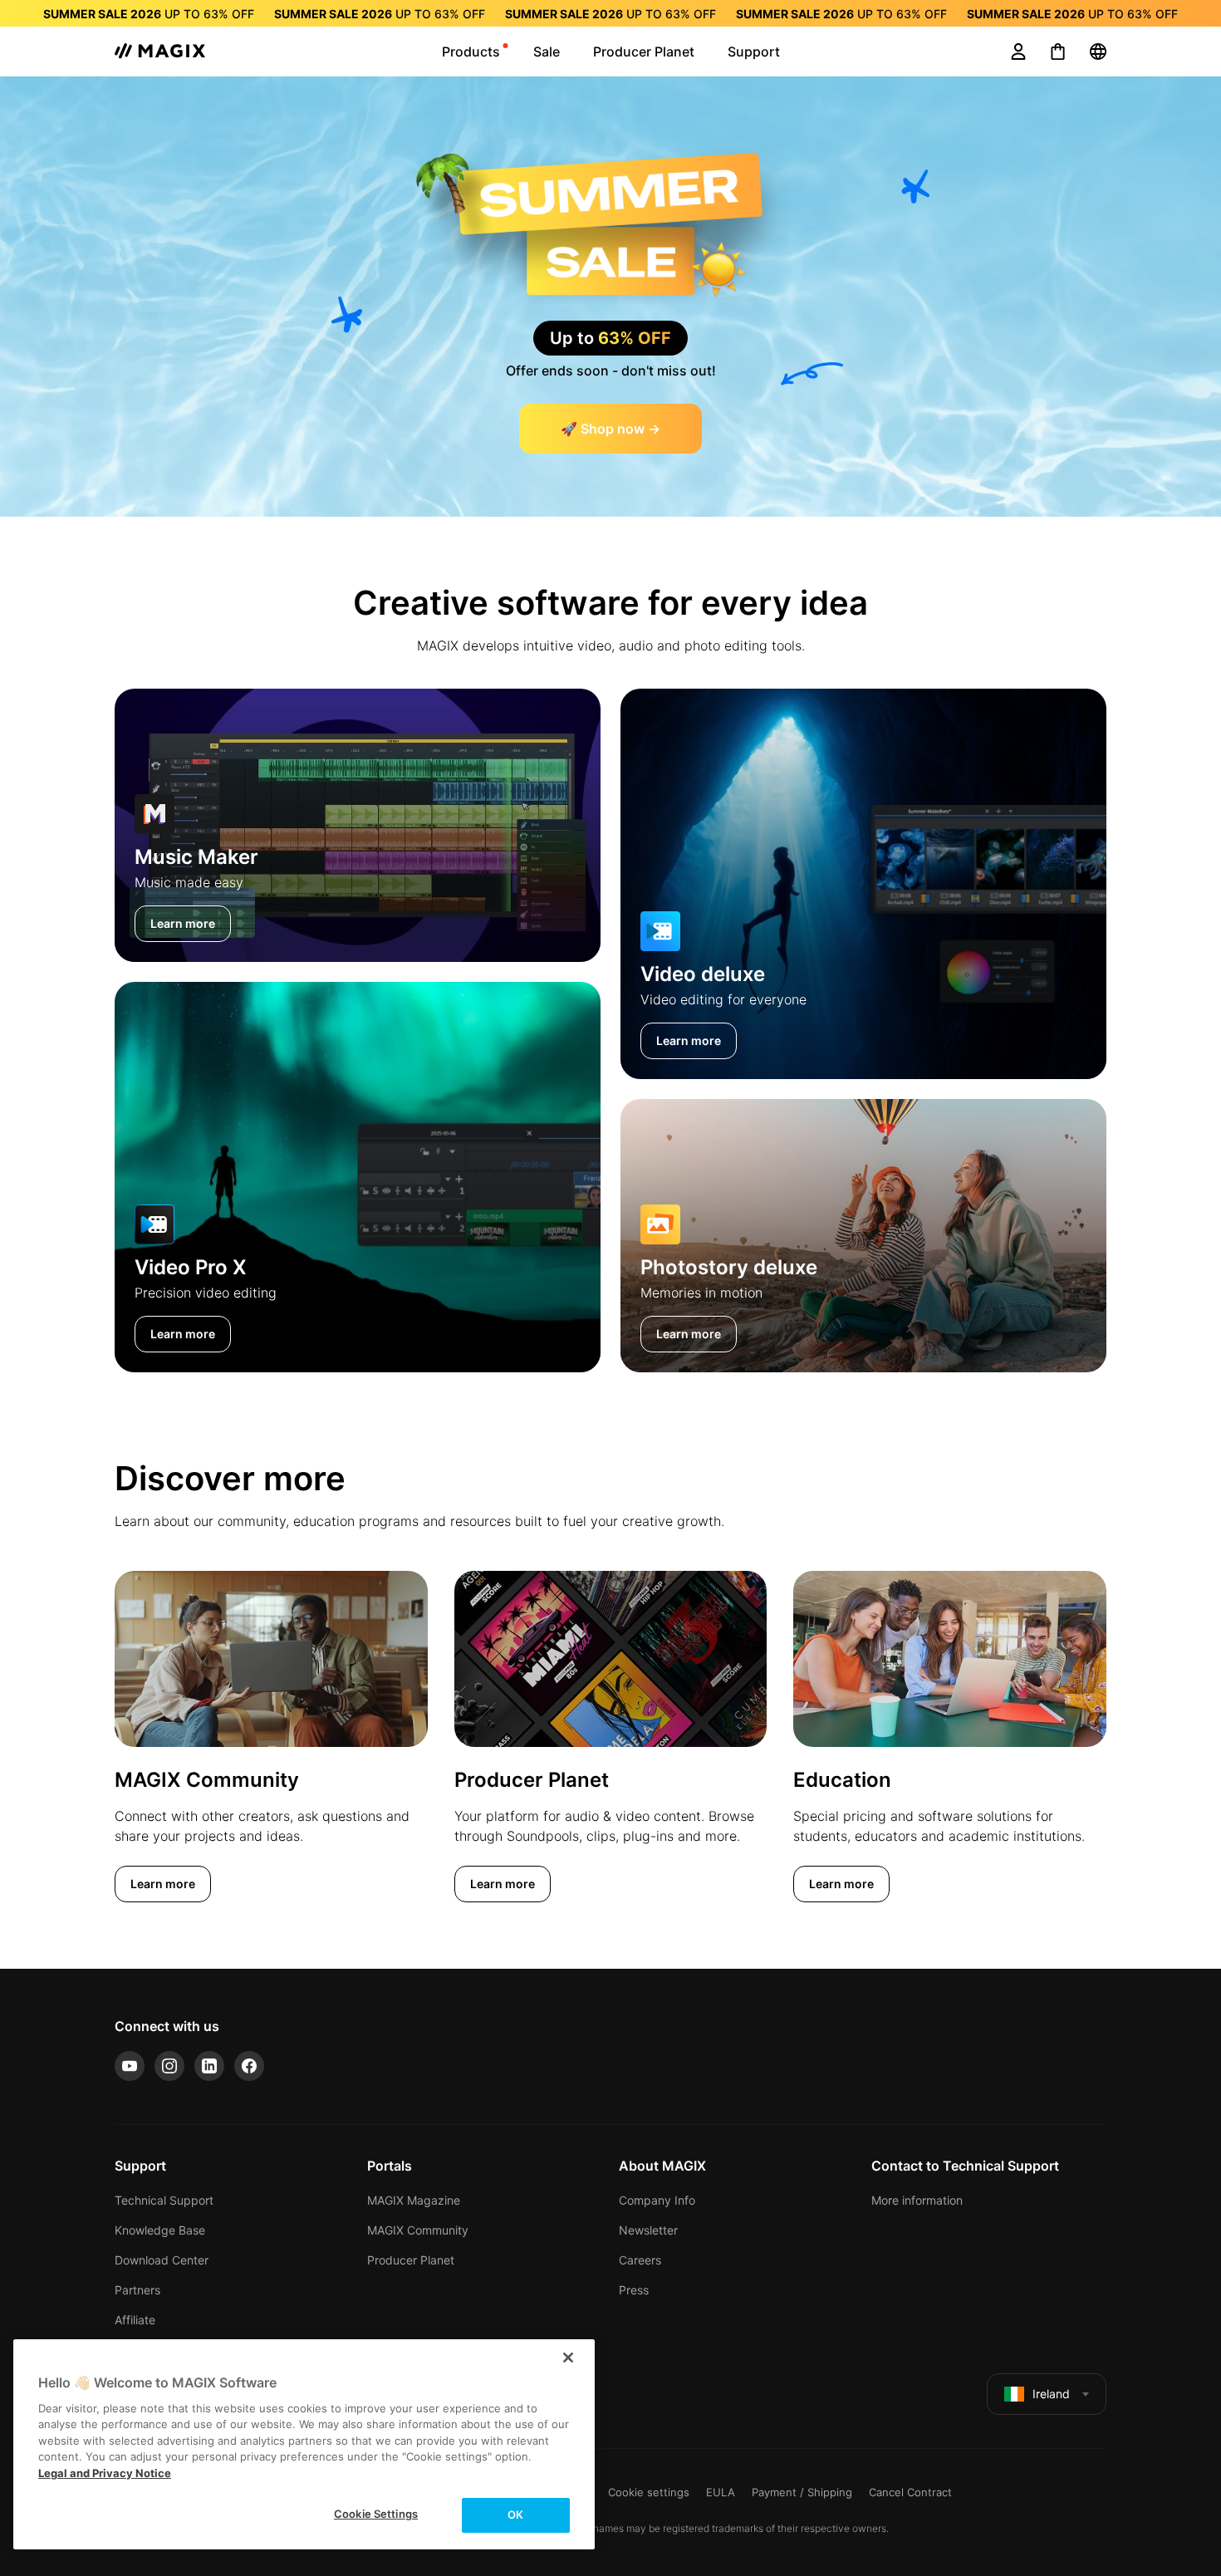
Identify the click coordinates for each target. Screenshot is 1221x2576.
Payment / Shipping (802, 2492)
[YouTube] (130, 2066)
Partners (137, 2290)
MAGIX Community (418, 2230)
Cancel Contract (910, 2492)
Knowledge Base (160, 2230)
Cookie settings (649, 2492)
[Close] (568, 2358)
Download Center (162, 2260)
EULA (721, 2492)
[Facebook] (249, 2066)
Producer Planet (411, 2260)
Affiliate (135, 2320)
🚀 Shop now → (610, 429)
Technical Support (164, 2200)
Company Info (657, 2200)
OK (515, 2515)
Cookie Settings (376, 2514)
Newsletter (648, 2230)
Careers (640, 2260)
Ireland (1051, 2394)
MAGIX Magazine (414, 2200)
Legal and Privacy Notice (105, 2473)
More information (917, 2200)
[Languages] (1098, 52)
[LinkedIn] (209, 2066)
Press (634, 2290)
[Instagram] (169, 2066)
